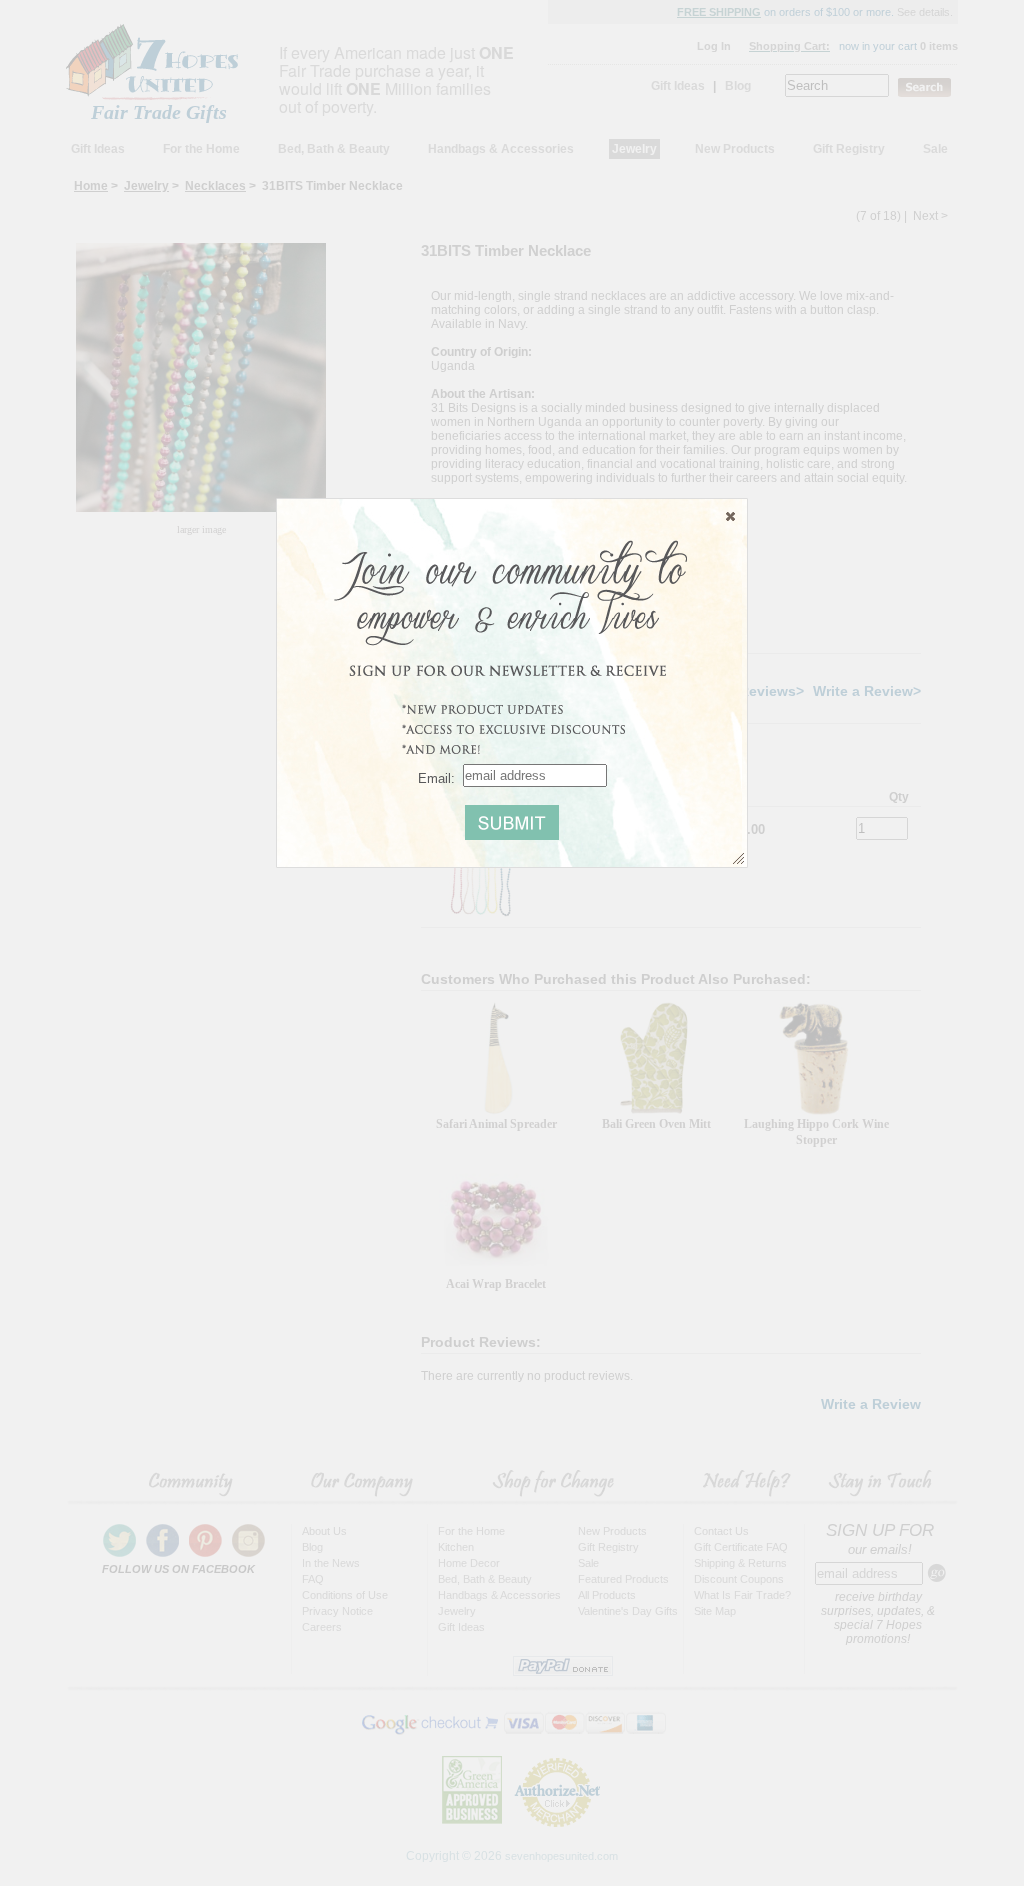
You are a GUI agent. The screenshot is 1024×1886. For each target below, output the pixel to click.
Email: (436, 777)
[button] (730, 516)
